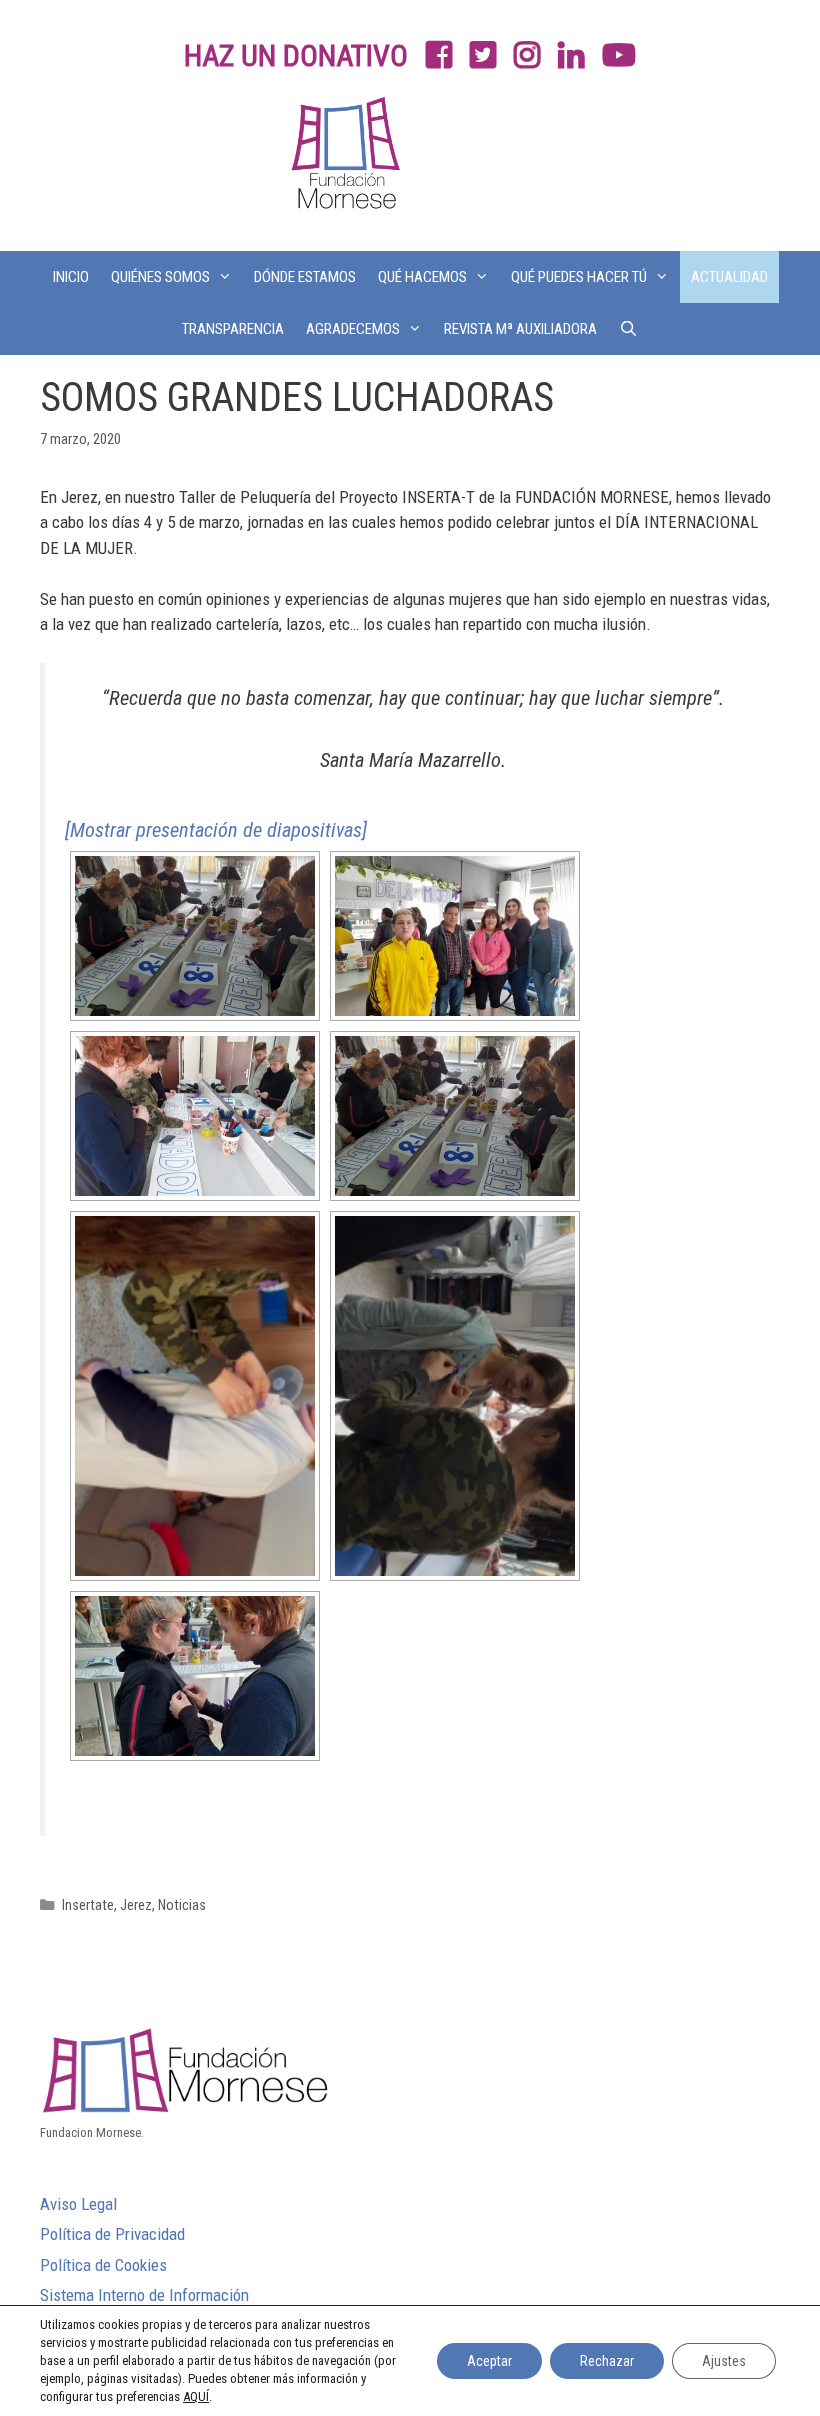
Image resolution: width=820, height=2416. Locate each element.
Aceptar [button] (489, 2361)
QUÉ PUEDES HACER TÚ (579, 277)
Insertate (88, 1905)
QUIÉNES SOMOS (160, 277)
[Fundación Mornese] (343, 159)
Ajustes (724, 2361)
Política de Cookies (103, 2265)
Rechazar (607, 2361)
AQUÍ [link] (196, 2396)
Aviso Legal (78, 2204)
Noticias (182, 1905)
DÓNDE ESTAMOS (305, 277)
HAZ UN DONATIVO (296, 55)
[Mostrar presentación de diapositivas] (216, 830)
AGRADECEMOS (353, 329)
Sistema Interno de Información (144, 2295)
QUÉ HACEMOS (422, 277)
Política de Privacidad (112, 2234)
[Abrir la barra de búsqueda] (628, 329)
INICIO (71, 277)
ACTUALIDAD (729, 277)
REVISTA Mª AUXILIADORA (520, 329)
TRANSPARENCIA (233, 329)
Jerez (136, 1905)
